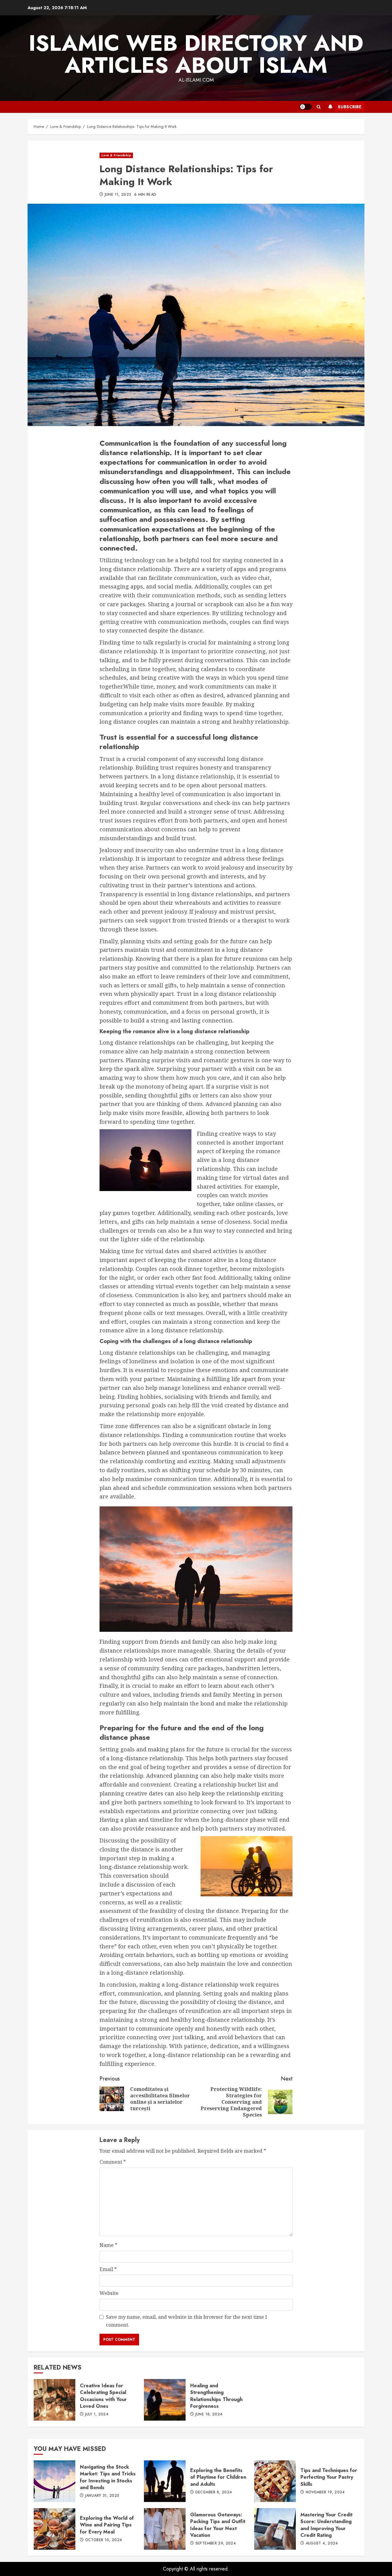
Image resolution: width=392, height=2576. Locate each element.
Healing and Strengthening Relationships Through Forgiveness (165, 2400)
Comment (113, 2162)
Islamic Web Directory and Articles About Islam (196, 54)
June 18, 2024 (209, 2415)
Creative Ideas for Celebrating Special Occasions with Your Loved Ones (55, 2400)
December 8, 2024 (214, 2492)
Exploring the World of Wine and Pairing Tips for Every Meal (55, 2529)
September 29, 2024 (216, 2544)
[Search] (319, 107)
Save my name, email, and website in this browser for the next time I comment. (187, 2321)
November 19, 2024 (325, 2492)
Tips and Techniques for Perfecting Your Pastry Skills (275, 2481)
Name (108, 2245)
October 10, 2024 (104, 2540)
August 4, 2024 (322, 2544)
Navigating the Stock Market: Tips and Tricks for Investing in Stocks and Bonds (55, 2481)
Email (108, 2269)
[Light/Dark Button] (306, 107)
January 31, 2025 (102, 2496)
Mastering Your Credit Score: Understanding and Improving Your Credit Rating (275, 2529)
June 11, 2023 (118, 195)
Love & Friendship (116, 155)
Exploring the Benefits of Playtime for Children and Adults (165, 2481)
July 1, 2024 (97, 2415)
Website (109, 2293)
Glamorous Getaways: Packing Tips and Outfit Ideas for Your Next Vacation (165, 2529)
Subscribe (350, 107)
